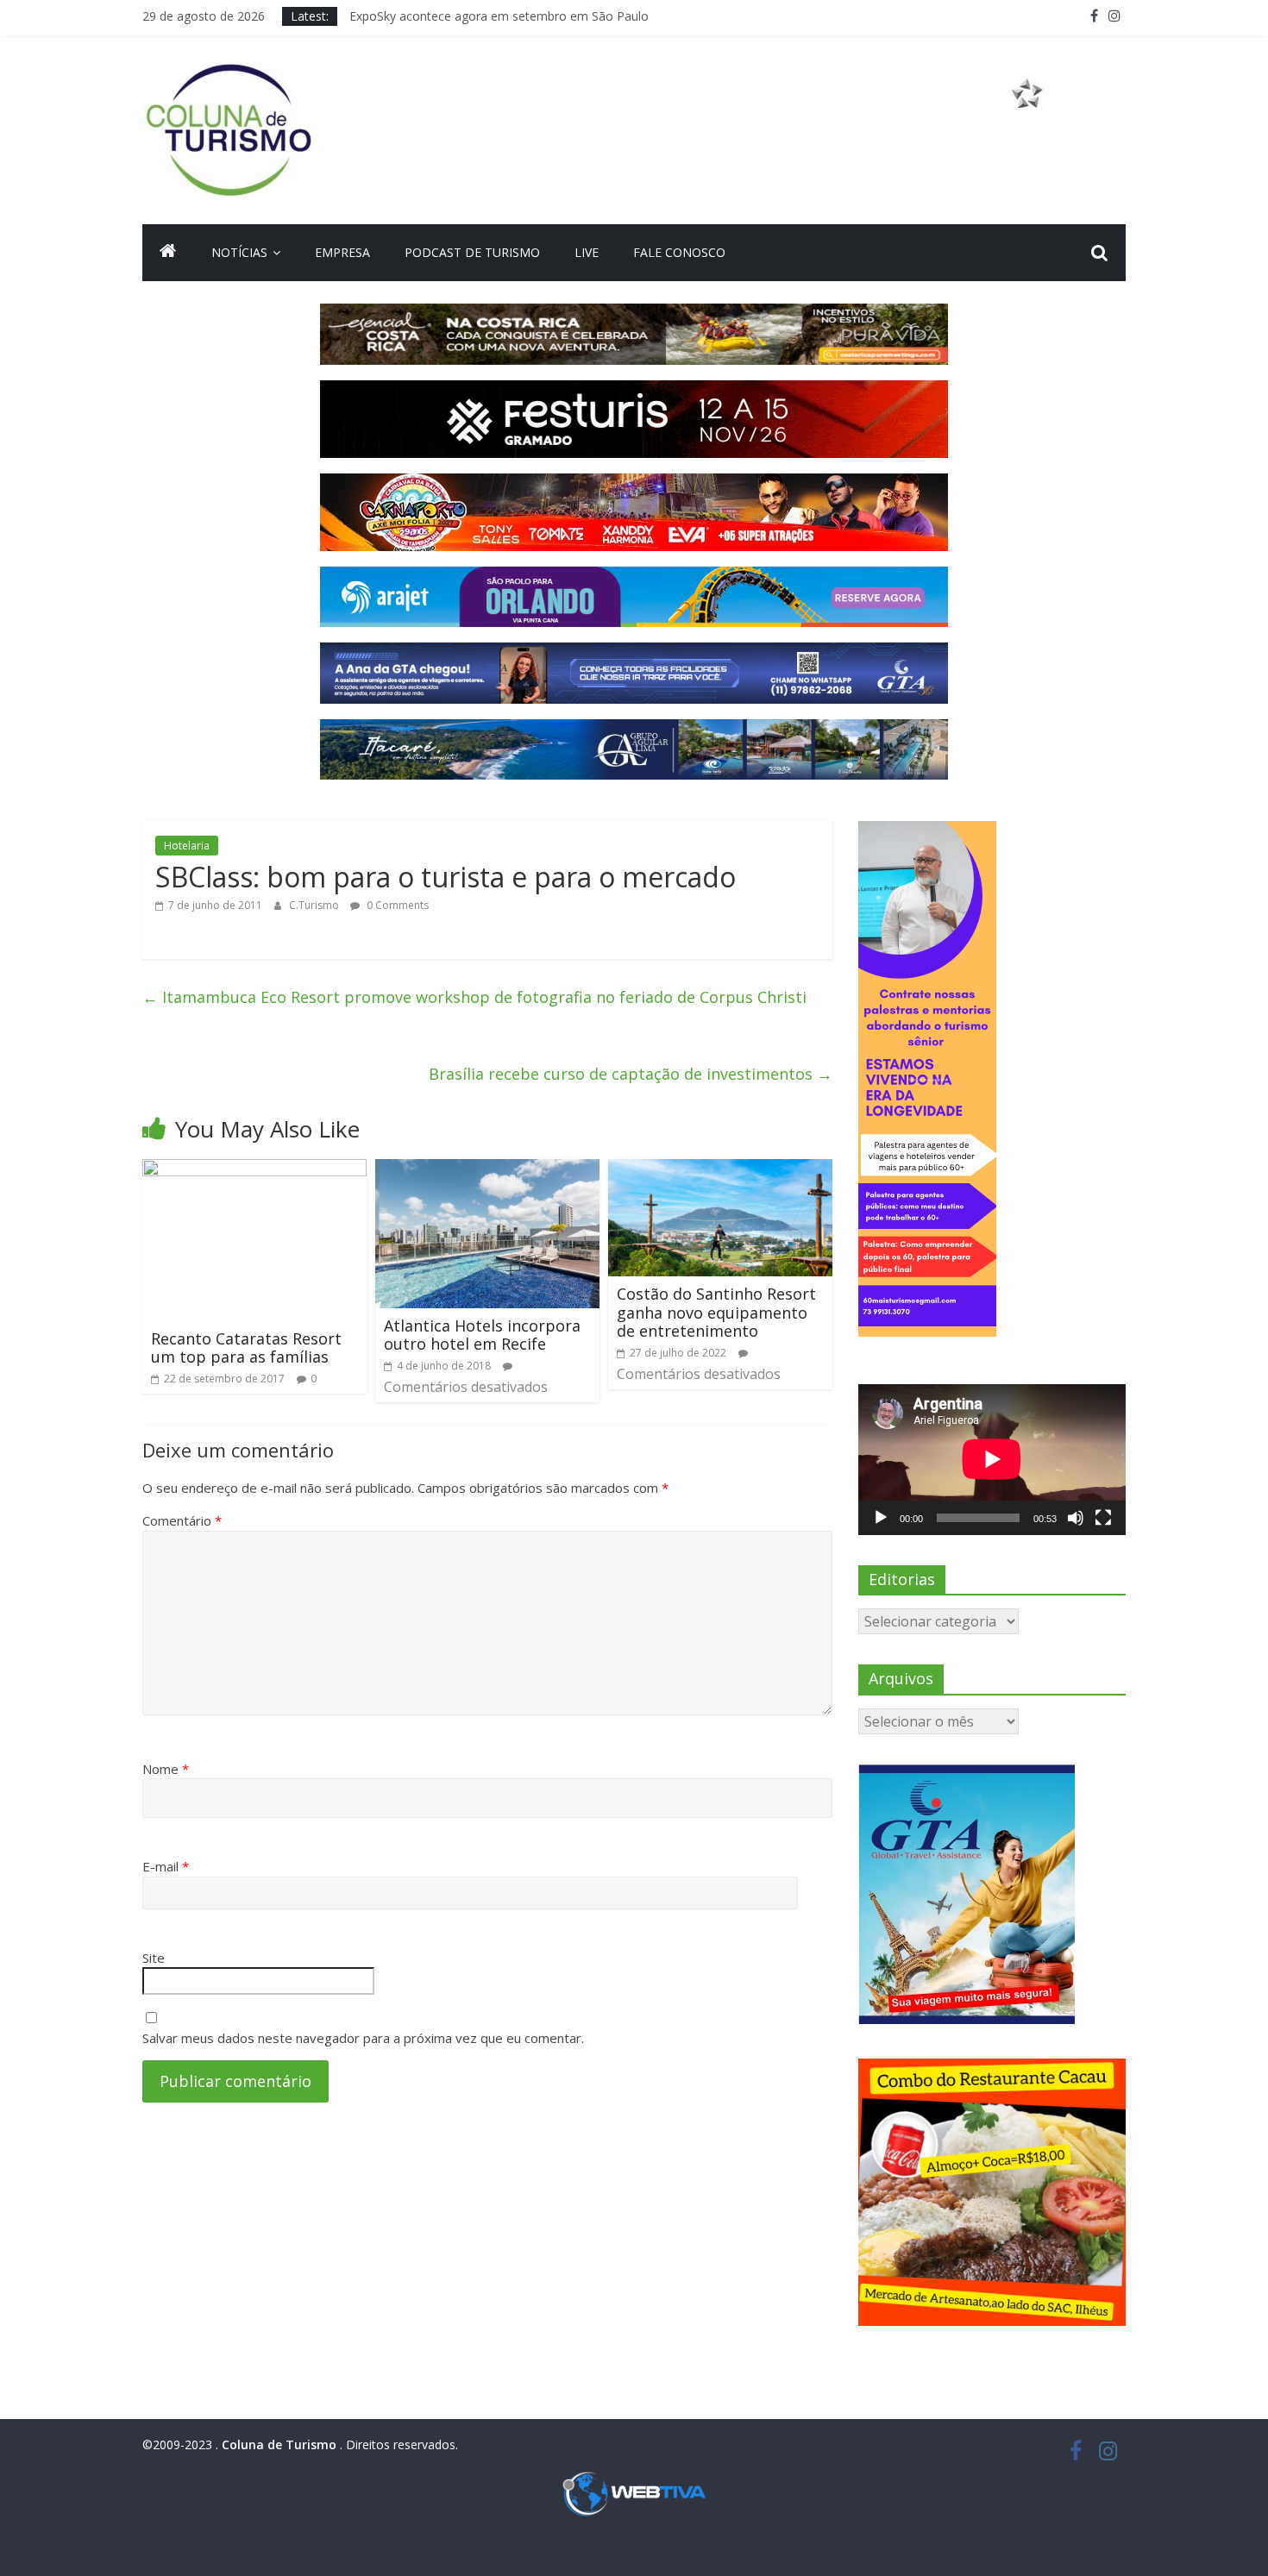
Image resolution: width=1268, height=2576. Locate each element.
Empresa (342, 252)
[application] (992, 1459)
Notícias (239, 252)
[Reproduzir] (881, 1518)
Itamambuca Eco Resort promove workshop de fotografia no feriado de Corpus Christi (474, 997)
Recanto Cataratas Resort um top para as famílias (246, 1348)
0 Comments (396, 905)
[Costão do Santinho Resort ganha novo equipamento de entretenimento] (720, 1169)
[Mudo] (1076, 1518)
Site (154, 1958)
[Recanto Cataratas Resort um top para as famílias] (254, 1169)
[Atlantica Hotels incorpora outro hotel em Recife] (487, 1169)
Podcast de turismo (472, 252)
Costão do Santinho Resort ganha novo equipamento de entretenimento (716, 1312)
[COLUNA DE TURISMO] (168, 253)
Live (587, 252)
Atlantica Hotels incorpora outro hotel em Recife (482, 1335)
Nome (166, 1769)
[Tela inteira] (1103, 1518)
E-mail (166, 1866)
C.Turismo (315, 905)
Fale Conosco (679, 252)
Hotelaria (187, 846)
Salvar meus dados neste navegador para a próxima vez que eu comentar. (363, 2038)
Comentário (182, 1520)
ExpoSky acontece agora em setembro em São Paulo (499, 16)
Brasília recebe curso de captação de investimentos (631, 1074)
